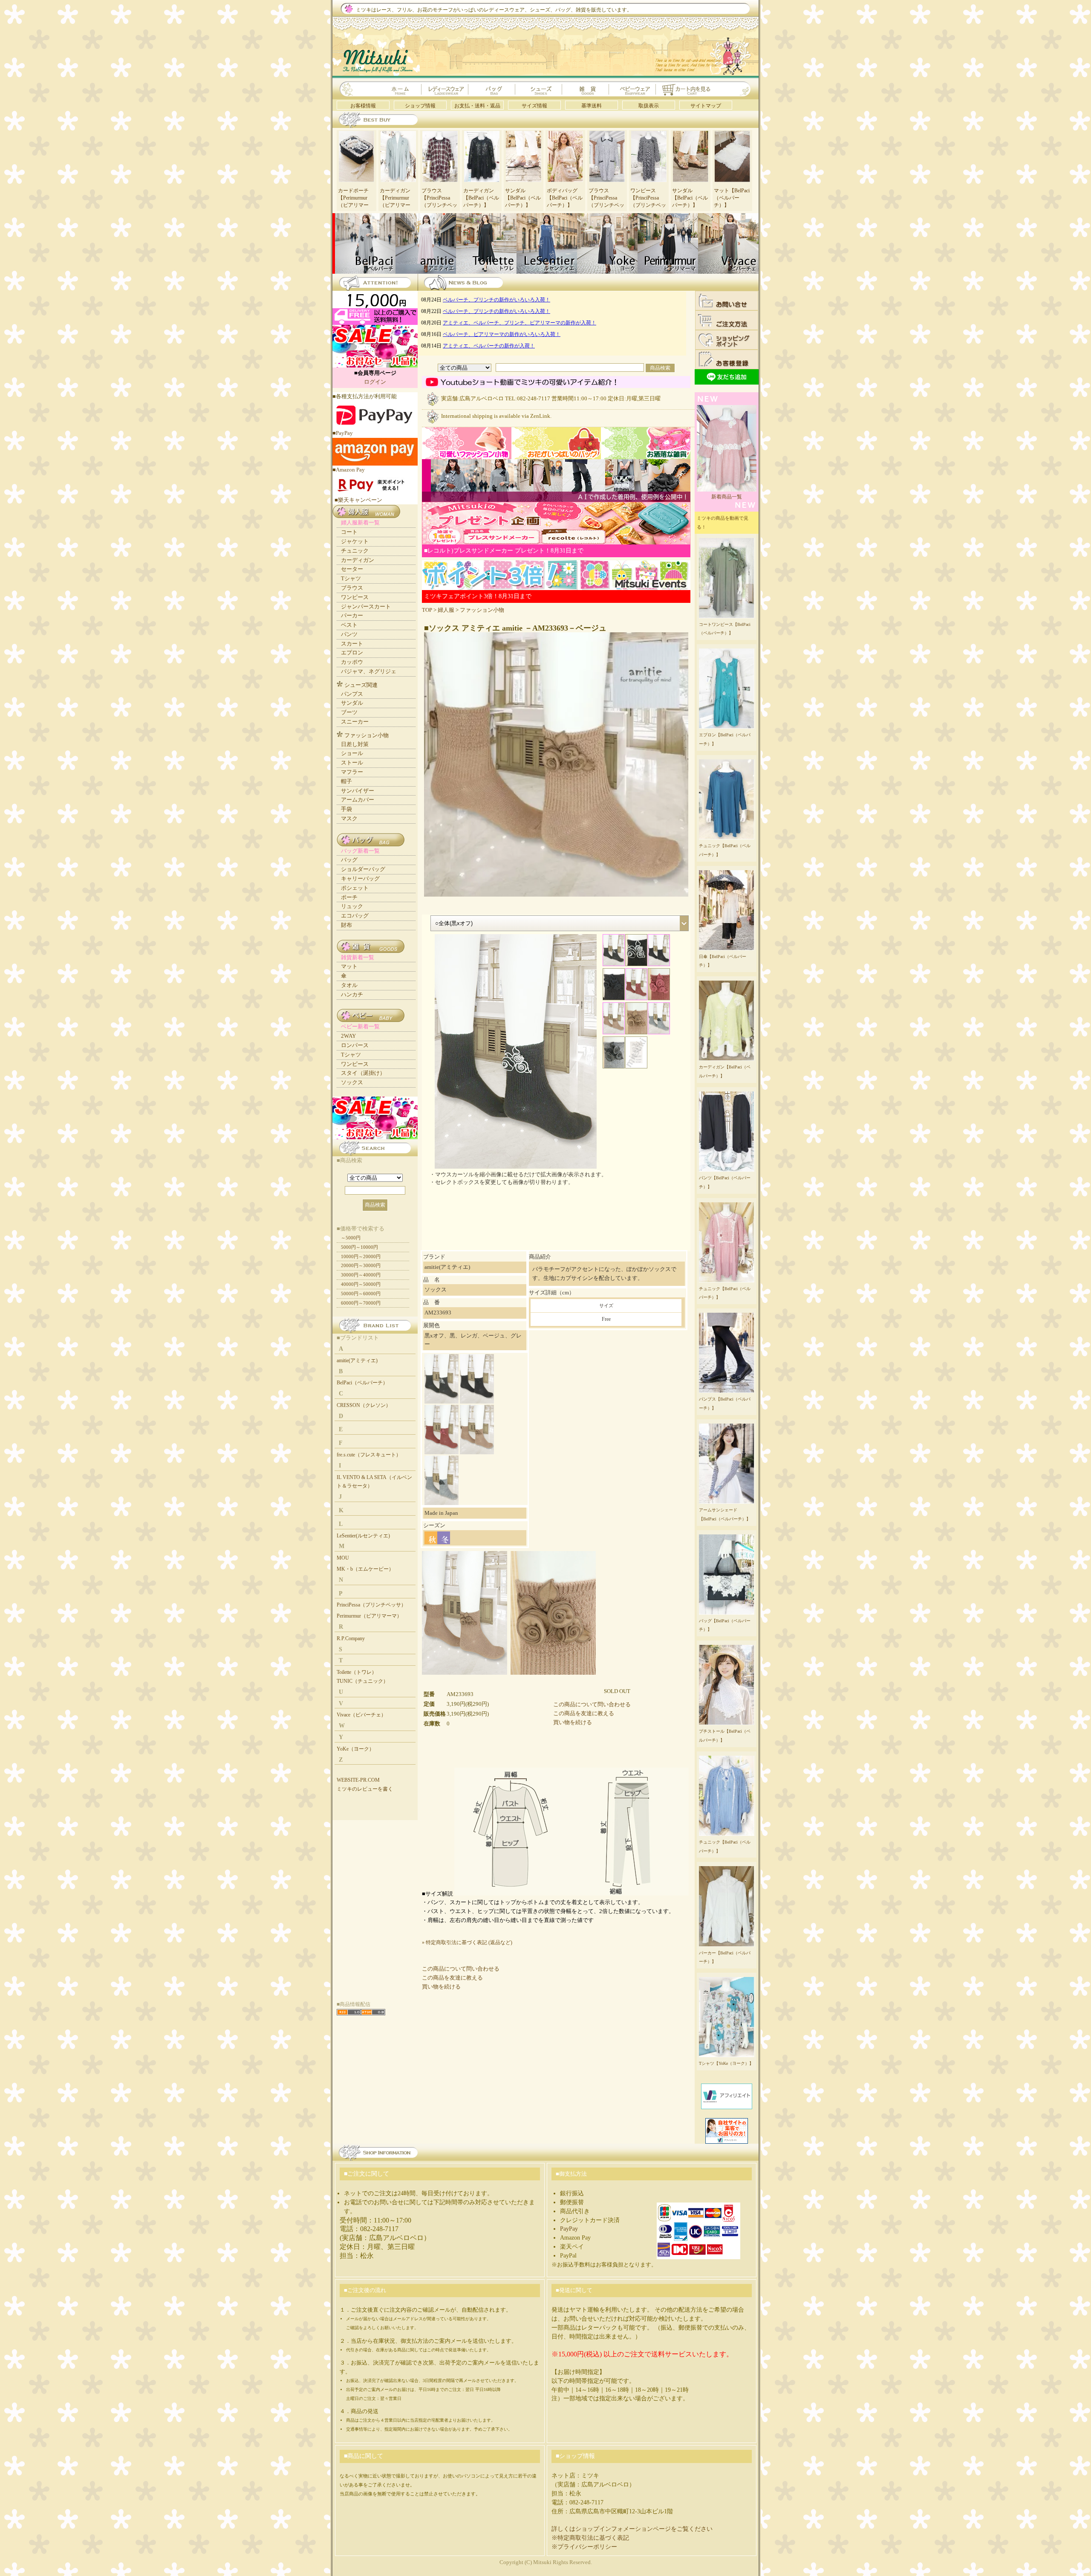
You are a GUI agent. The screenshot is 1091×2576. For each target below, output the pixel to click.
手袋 (346, 809)
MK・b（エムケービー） (365, 1569)
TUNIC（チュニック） (362, 1681)
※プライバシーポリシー (584, 2547)
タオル (349, 985)
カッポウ (352, 662)
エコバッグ (355, 916)
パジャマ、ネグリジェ (369, 671)
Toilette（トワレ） (357, 1672)
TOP (427, 610)
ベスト (349, 625)
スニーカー (355, 722)
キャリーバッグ (360, 878)
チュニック (355, 551)
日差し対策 (355, 744)
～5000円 (351, 1238)
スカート (352, 644)
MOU (343, 1558)
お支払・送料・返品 (477, 106)
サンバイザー (358, 791)
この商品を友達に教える (584, 1713)
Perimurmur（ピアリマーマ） (369, 1616)
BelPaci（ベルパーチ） (362, 1383)
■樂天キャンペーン (358, 500)
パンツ (349, 634)
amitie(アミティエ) (357, 1360)
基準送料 (592, 106)
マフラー (352, 772)
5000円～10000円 (359, 1247)
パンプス (352, 694)
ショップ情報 (420, 106)
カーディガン (358, 560)
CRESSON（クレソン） (364, 1405)
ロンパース (355, 1045)
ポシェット (355, 888)
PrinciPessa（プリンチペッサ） (371, 1605)
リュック (352, 906)
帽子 (346, 781)
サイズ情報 (534, 106)
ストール (352, 763)
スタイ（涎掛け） (363, 1073)
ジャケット (355, 541)
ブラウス (352, 588)
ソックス (352, 1082)
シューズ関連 (361, 685)
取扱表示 (649, 106)
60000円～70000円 (361, 1303)
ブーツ (349, 712)
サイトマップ (706, 106)
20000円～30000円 (361, 1265)
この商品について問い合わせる (592, 1704)
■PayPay (343, 433)
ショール (352, 753)
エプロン (352, 653)
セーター (352, 569)
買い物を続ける (573, 1722)
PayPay (569, 2229)
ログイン (375, 382)
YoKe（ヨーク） (355, 1749)
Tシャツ (351, 578)
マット (349, 966)
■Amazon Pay (349, 470)
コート (349, 532)
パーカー (352, 615)
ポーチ (349, 897)
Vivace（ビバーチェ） (361, 1715)
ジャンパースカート (366, 606)
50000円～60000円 (361, 1294)
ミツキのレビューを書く (365, 1789)
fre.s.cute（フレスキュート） (369, 1455)
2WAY (348, 1036)
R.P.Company (351, 1638)
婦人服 (446, 610)
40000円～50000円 (361, 1284)
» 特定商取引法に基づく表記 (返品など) (467, 1942)
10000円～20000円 (361, 1256)
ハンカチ (352, 994)
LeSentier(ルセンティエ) (363, 1536)
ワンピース (355, 597)
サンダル (352, 703)
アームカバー (358, 800)
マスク (349, 818)
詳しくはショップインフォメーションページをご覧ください (632, 2529)
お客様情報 (363, 106)
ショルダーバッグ (363, 869)
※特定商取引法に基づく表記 (590, 2538)
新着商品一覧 (727, 497)
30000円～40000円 (361, 1275)
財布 (346, 925)
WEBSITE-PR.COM (358, 1780)
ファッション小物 (482, 610)
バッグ (349, 860)
